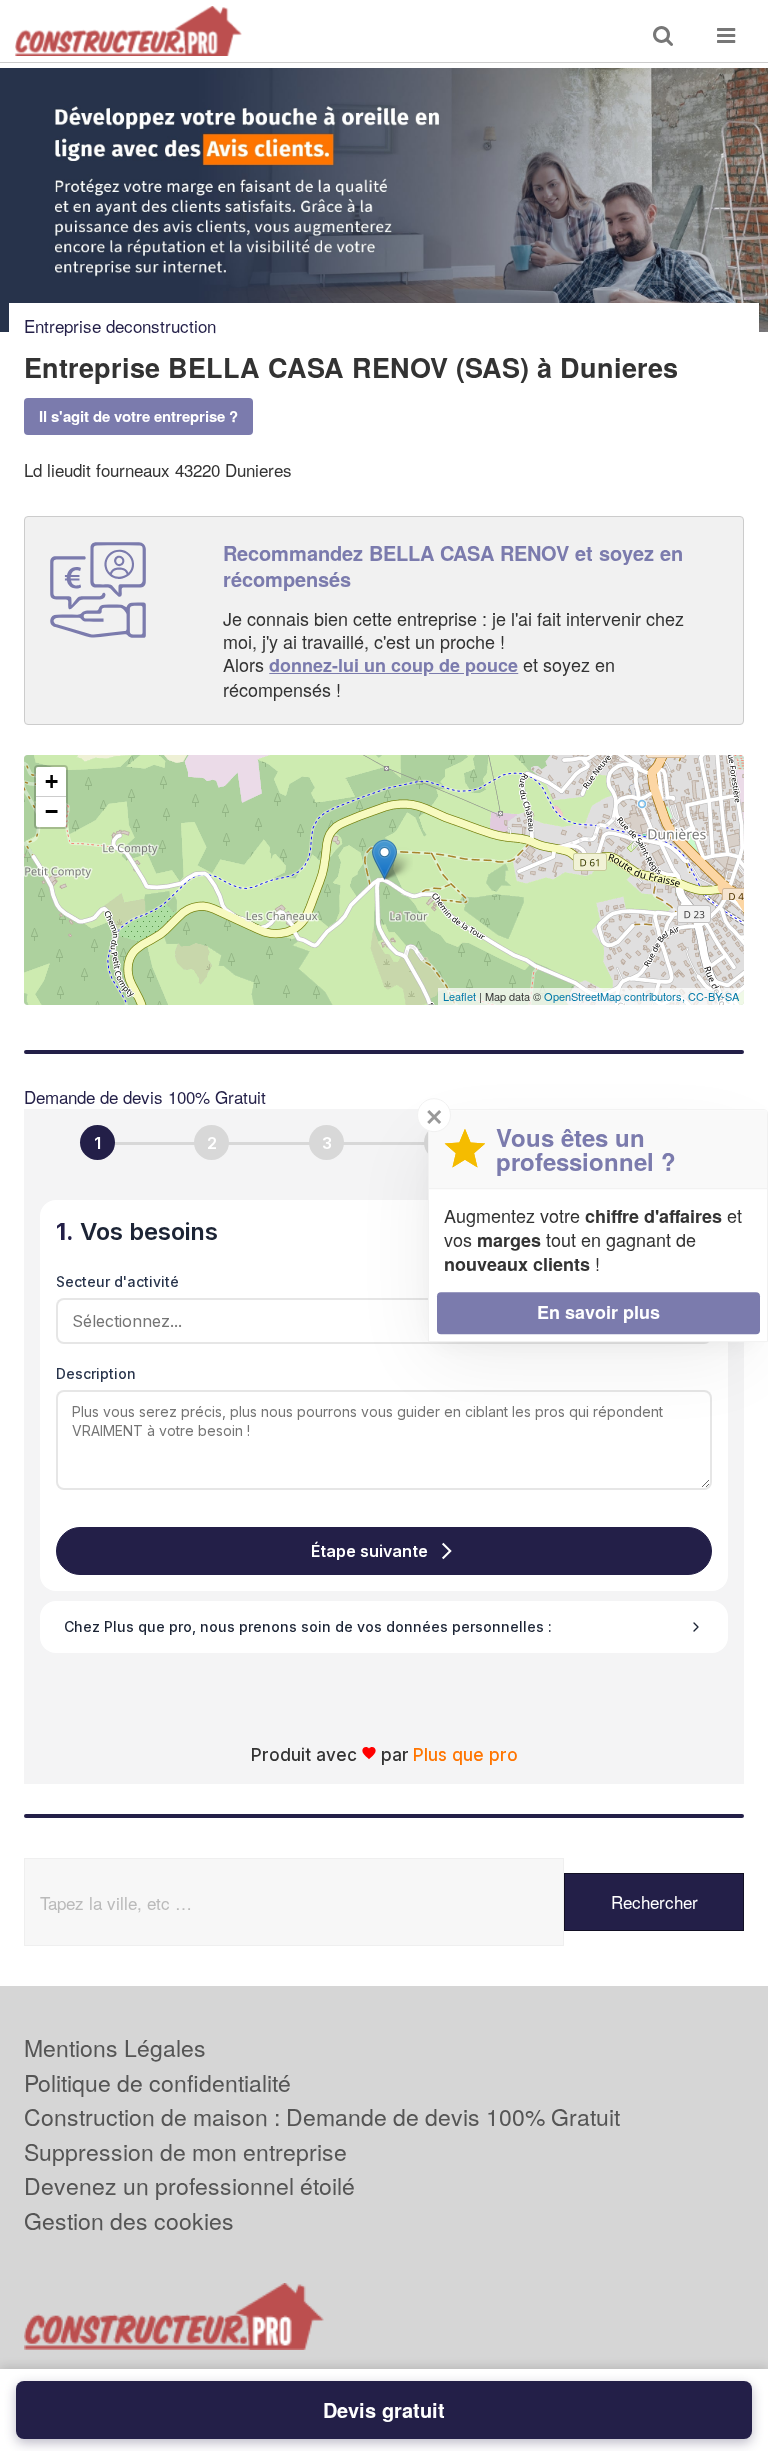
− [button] (51, 811)
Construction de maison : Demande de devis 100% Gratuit (322, 2116)
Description (96, 1373)
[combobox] (377, 1321)
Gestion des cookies (129, 2220)
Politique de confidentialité (157, 2082)
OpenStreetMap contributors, (616, 996)
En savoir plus (598, 1312)
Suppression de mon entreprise (185, 2151)
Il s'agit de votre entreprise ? (138, 416)
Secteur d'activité (117, 1281)
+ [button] (51, 781)
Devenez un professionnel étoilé (189, 2185)
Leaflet (459, 996)
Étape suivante (369, 1551)
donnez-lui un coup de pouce (393, 665)
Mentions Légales (115, 2047)
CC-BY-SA (713, 996)
